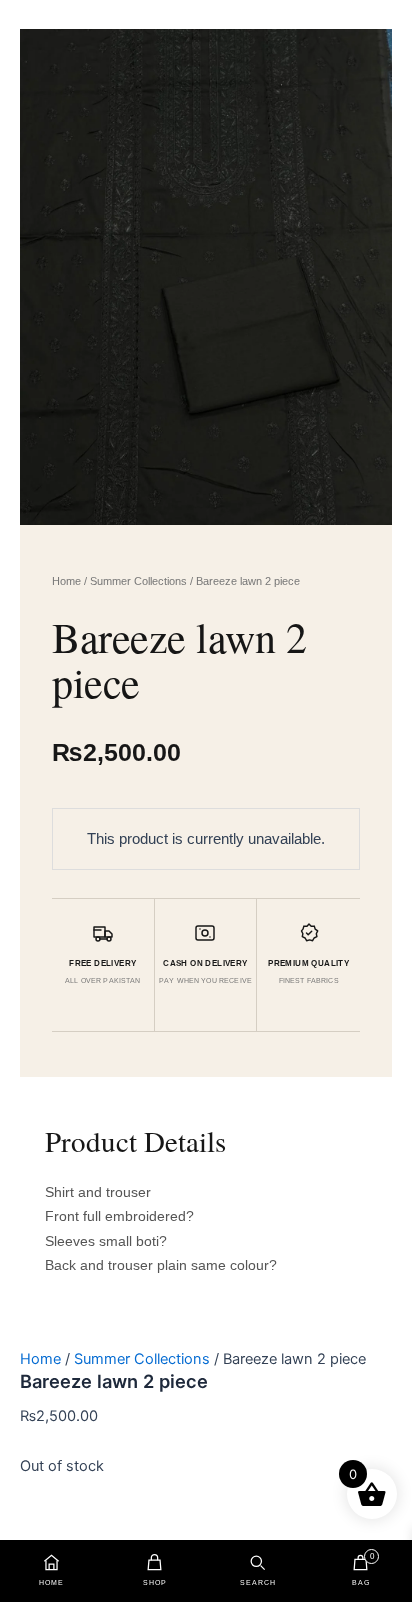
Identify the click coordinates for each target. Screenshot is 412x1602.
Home (66, 581)
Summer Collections (138, 581)
